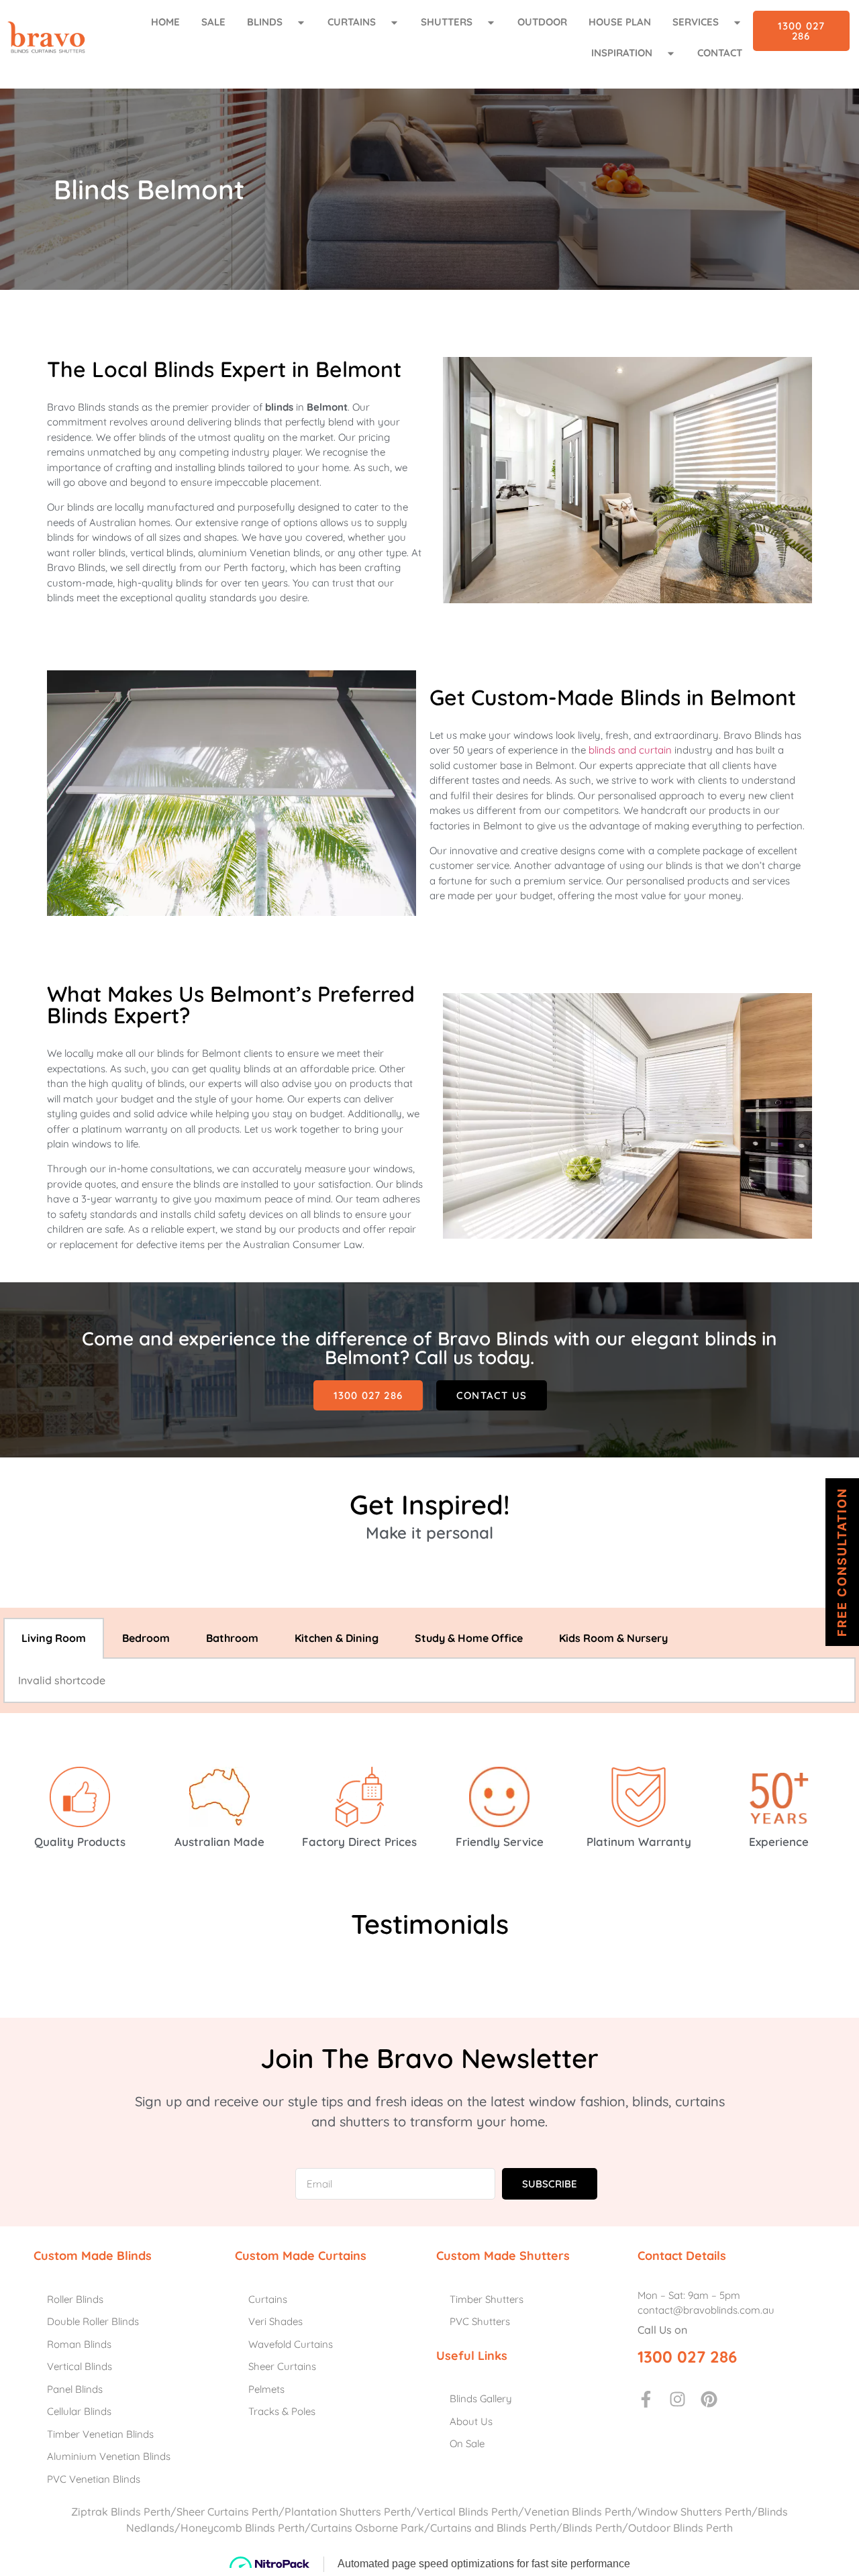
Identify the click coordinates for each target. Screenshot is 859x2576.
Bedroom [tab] (146, 1638)
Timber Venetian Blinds (100, 2434)
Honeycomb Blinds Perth (243, 2528)
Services (696, 22)
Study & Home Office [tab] (469, 1638)
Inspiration (622, 53)
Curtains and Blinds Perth (493, 2528)
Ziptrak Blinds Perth (121, 2512)
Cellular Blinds (79, 2411)
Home (165, 22)
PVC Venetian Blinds (94, 2479)
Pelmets (266, 2389)
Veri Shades (275, 2321)
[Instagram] (677, 2399)
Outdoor (542, 22)
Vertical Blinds (80, 2366)
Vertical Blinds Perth (467, 2512)
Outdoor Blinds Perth (680, 2528)
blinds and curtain (630, 750)
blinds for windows (89, 537)
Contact (720, 53)
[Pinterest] (709, 2399)
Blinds (265, 22)
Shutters (447, 22)
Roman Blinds (79, 2344)
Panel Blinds (75, 2389)
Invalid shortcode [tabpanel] (62, 1680)
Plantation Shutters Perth (348, 2512)
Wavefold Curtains (291, 2344)
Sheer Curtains (282, 2366)
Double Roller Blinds (93, 2321)
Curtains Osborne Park (367, 2528)
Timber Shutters (487, 2299)
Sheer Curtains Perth (228, 2512)
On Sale (467, 2443)
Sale (213, 22)
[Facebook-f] (646, 2399)
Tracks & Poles (282, 2411)
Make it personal (429, 1533)
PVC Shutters (480, 2321)
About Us (471, 2421)
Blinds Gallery (481, 2399)
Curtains (352, 22)
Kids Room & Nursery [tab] (613, 1638)
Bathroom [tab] (232, 1638)
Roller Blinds (75, 2299)
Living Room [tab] (54, 1638)
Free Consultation (842, 1562)
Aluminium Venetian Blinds (109, 2456)
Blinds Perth (592, 2528)
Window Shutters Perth (695, 2512)
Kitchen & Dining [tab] (337, 1638)
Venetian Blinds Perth (578, 2512)
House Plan (620, 22)
